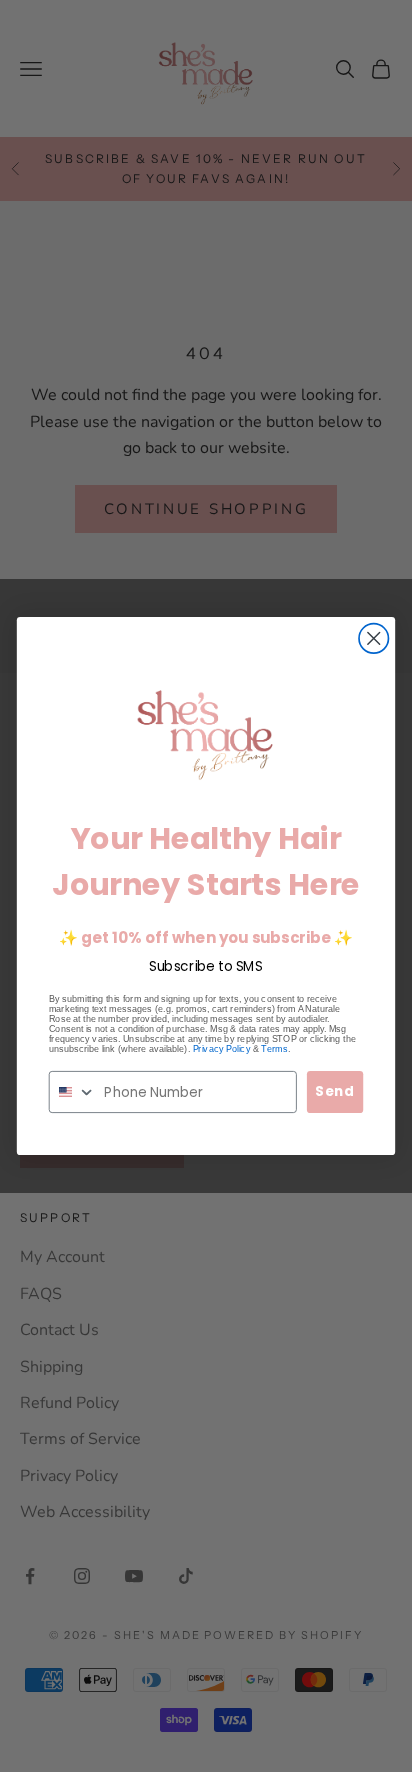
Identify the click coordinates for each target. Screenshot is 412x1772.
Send (335, 1091)
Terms (274, 1049)
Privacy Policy (222, 1049)
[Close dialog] (373, 638)
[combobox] (73, 1092)
